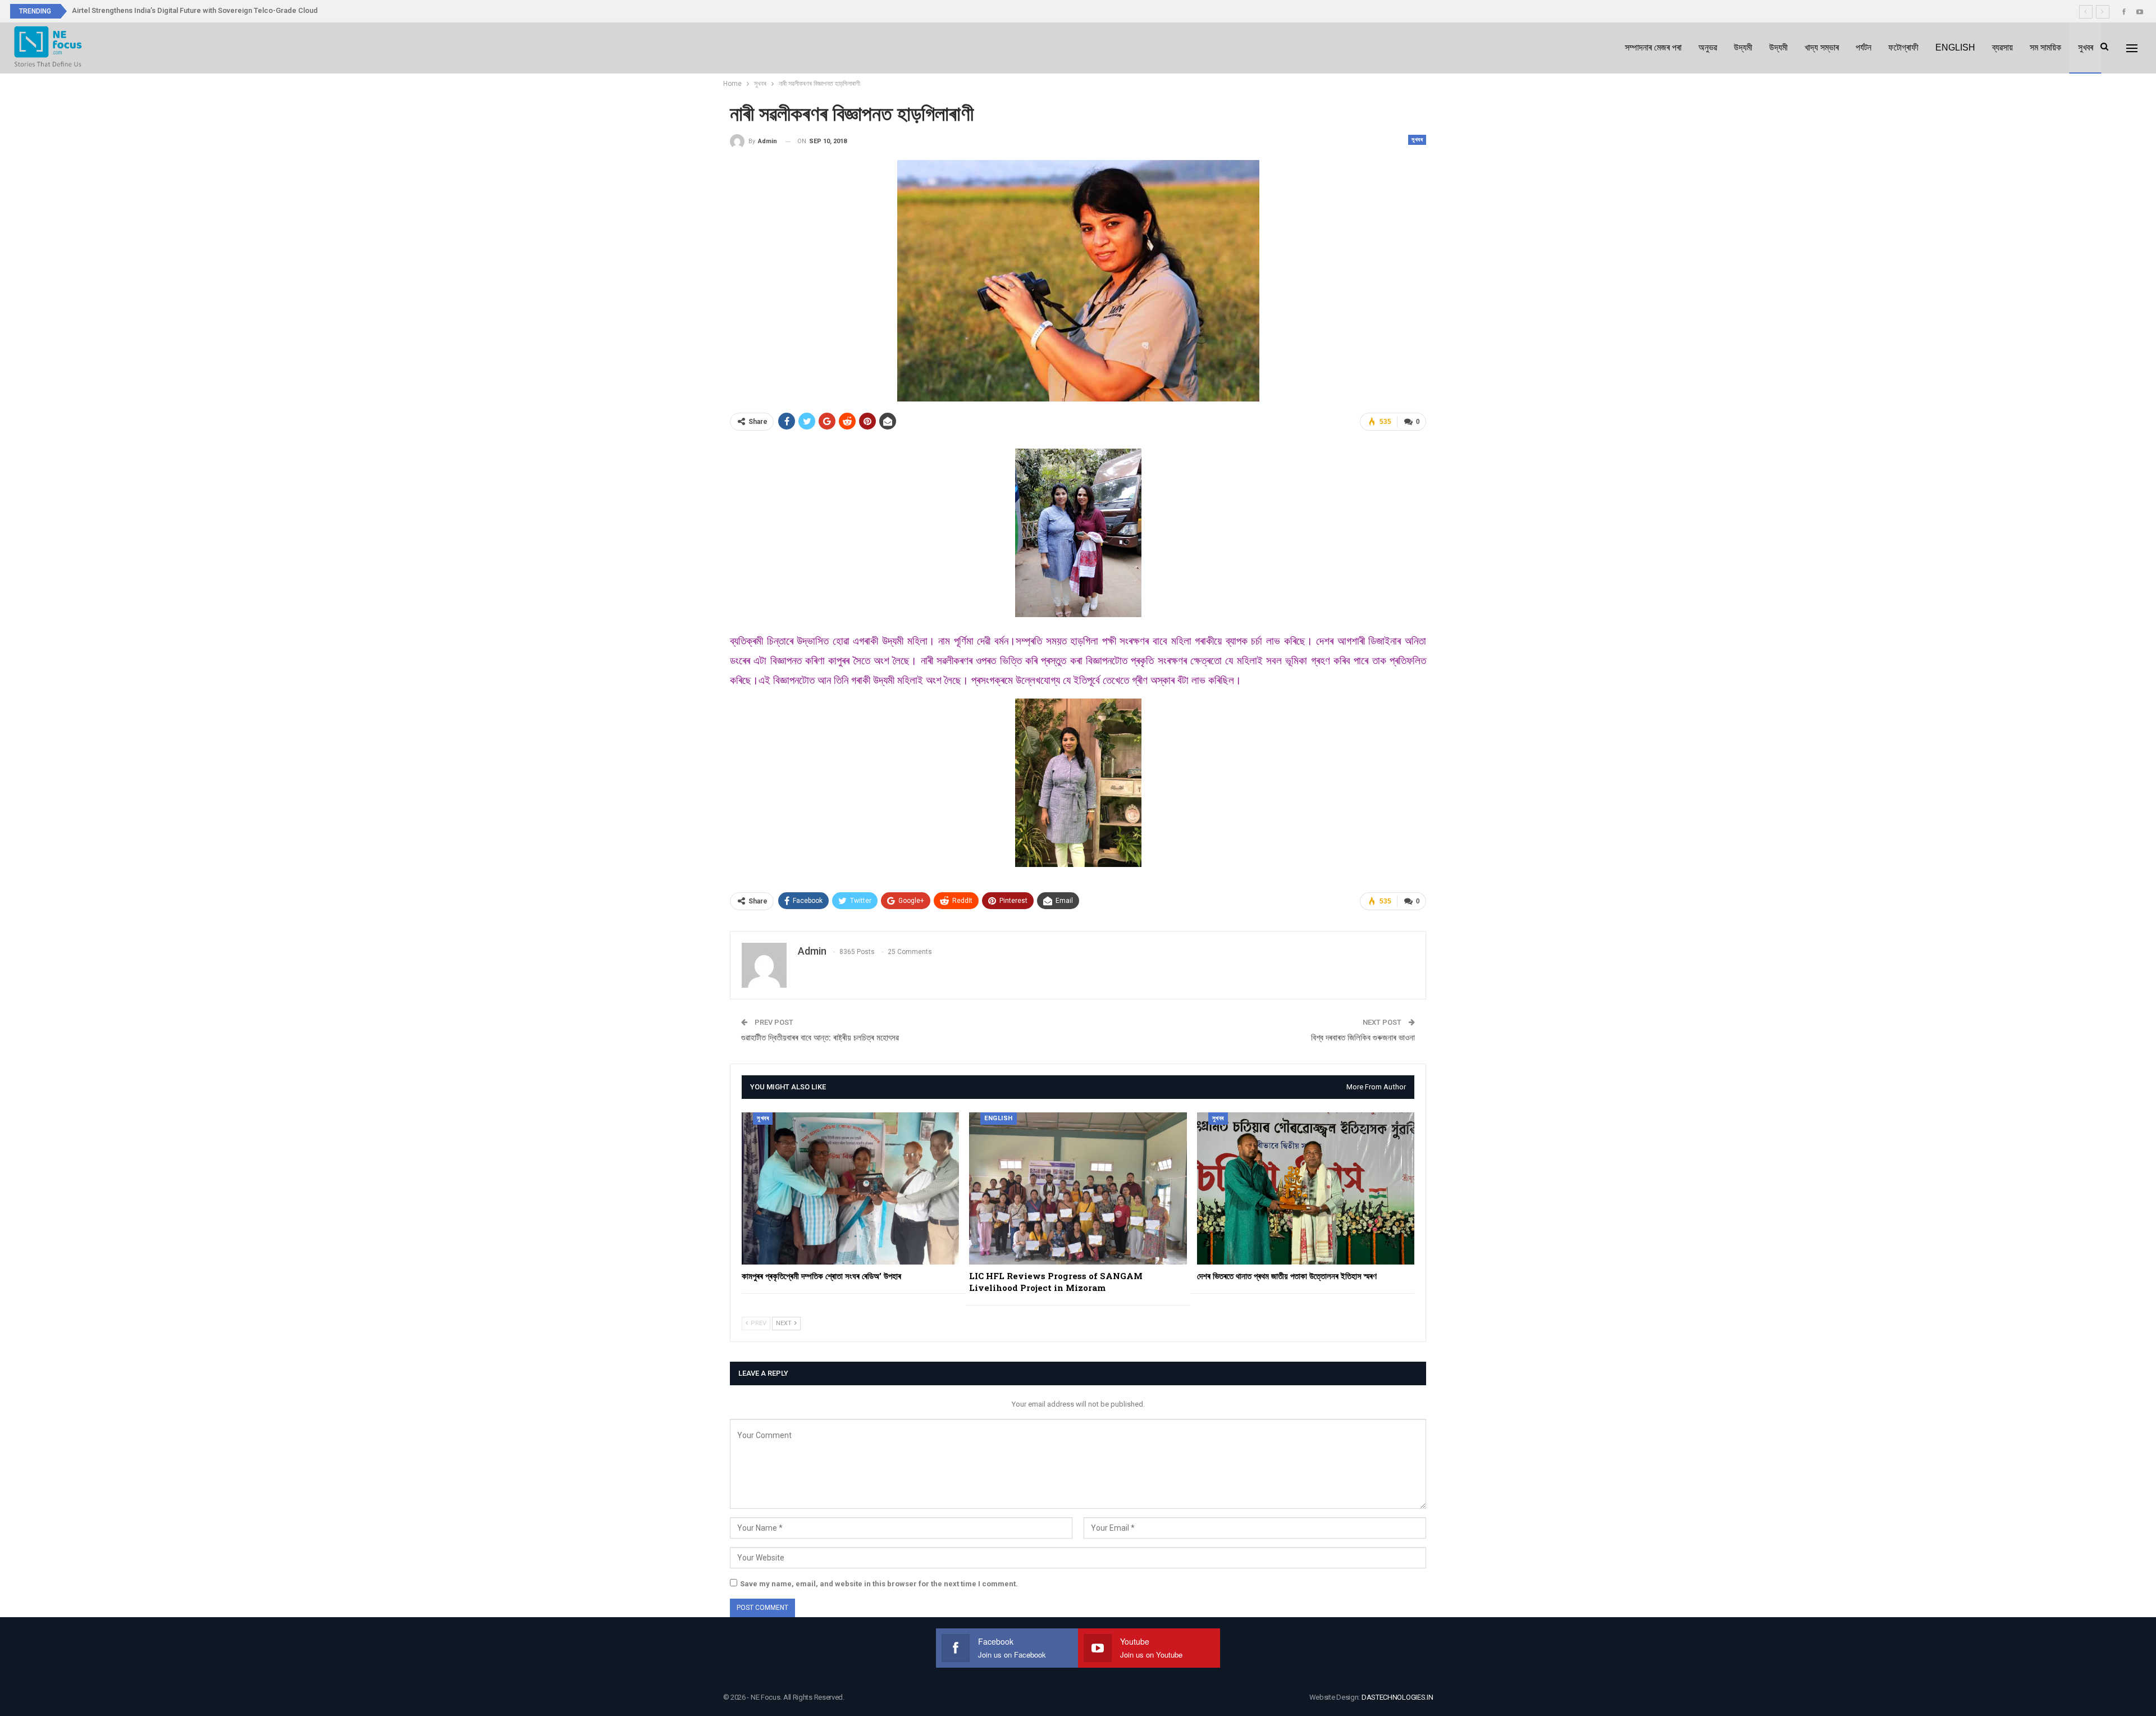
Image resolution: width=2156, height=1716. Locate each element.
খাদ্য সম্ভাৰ (1822, 47)
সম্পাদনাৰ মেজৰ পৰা (1653, 47)
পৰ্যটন (1863, 47)
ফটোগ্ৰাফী (1903, 47)
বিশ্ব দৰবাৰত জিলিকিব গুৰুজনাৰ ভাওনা (1363, 1038)
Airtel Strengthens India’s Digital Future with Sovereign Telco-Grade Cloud (195, 10)
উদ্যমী (1743, 47)
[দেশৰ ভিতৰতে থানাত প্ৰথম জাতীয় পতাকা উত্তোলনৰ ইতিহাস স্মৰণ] (1306, 1188)
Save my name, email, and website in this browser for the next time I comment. (879, 1584)
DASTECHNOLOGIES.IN (1397, 1697)
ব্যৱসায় (2002, 47)
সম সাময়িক (2045, 47)
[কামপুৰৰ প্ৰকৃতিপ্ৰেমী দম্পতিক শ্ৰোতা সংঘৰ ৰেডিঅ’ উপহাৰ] (850, 1188)
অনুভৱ (1708, 47)
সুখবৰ (2086, 47)
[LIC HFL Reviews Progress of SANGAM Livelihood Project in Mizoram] (1078, 1188)
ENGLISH (1955, 47)
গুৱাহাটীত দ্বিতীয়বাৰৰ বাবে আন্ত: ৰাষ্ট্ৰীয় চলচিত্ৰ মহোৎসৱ (820, 1038)
